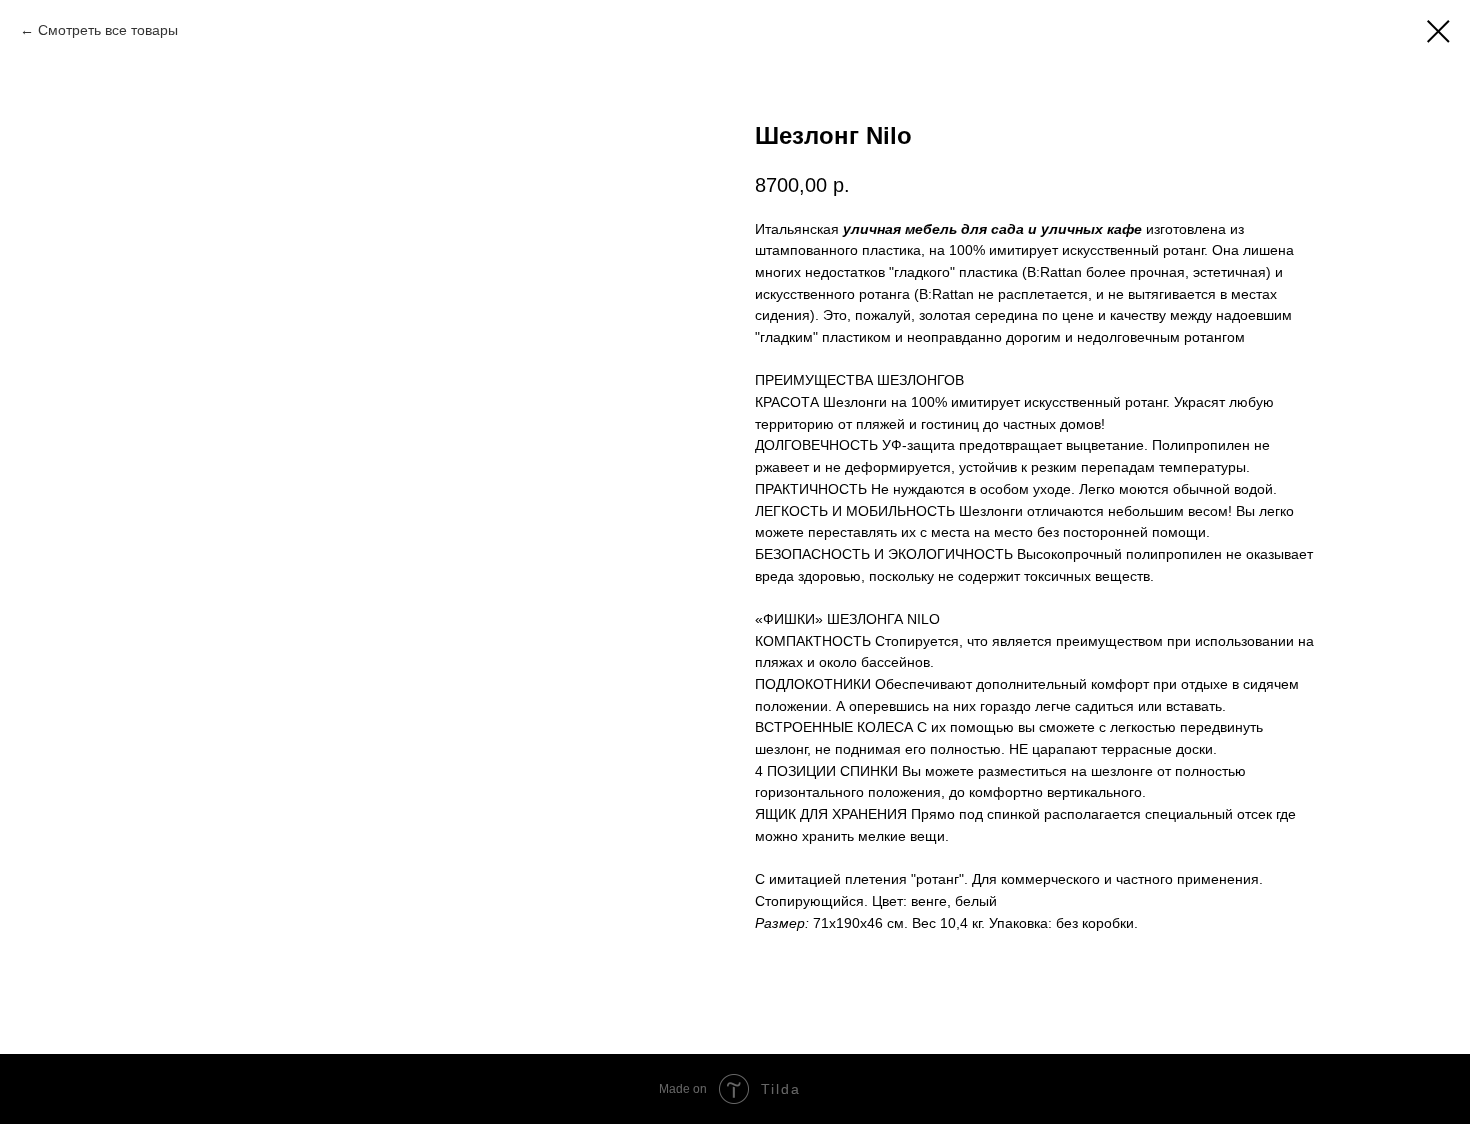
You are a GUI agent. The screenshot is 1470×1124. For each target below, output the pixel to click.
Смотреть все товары (108, 30)
